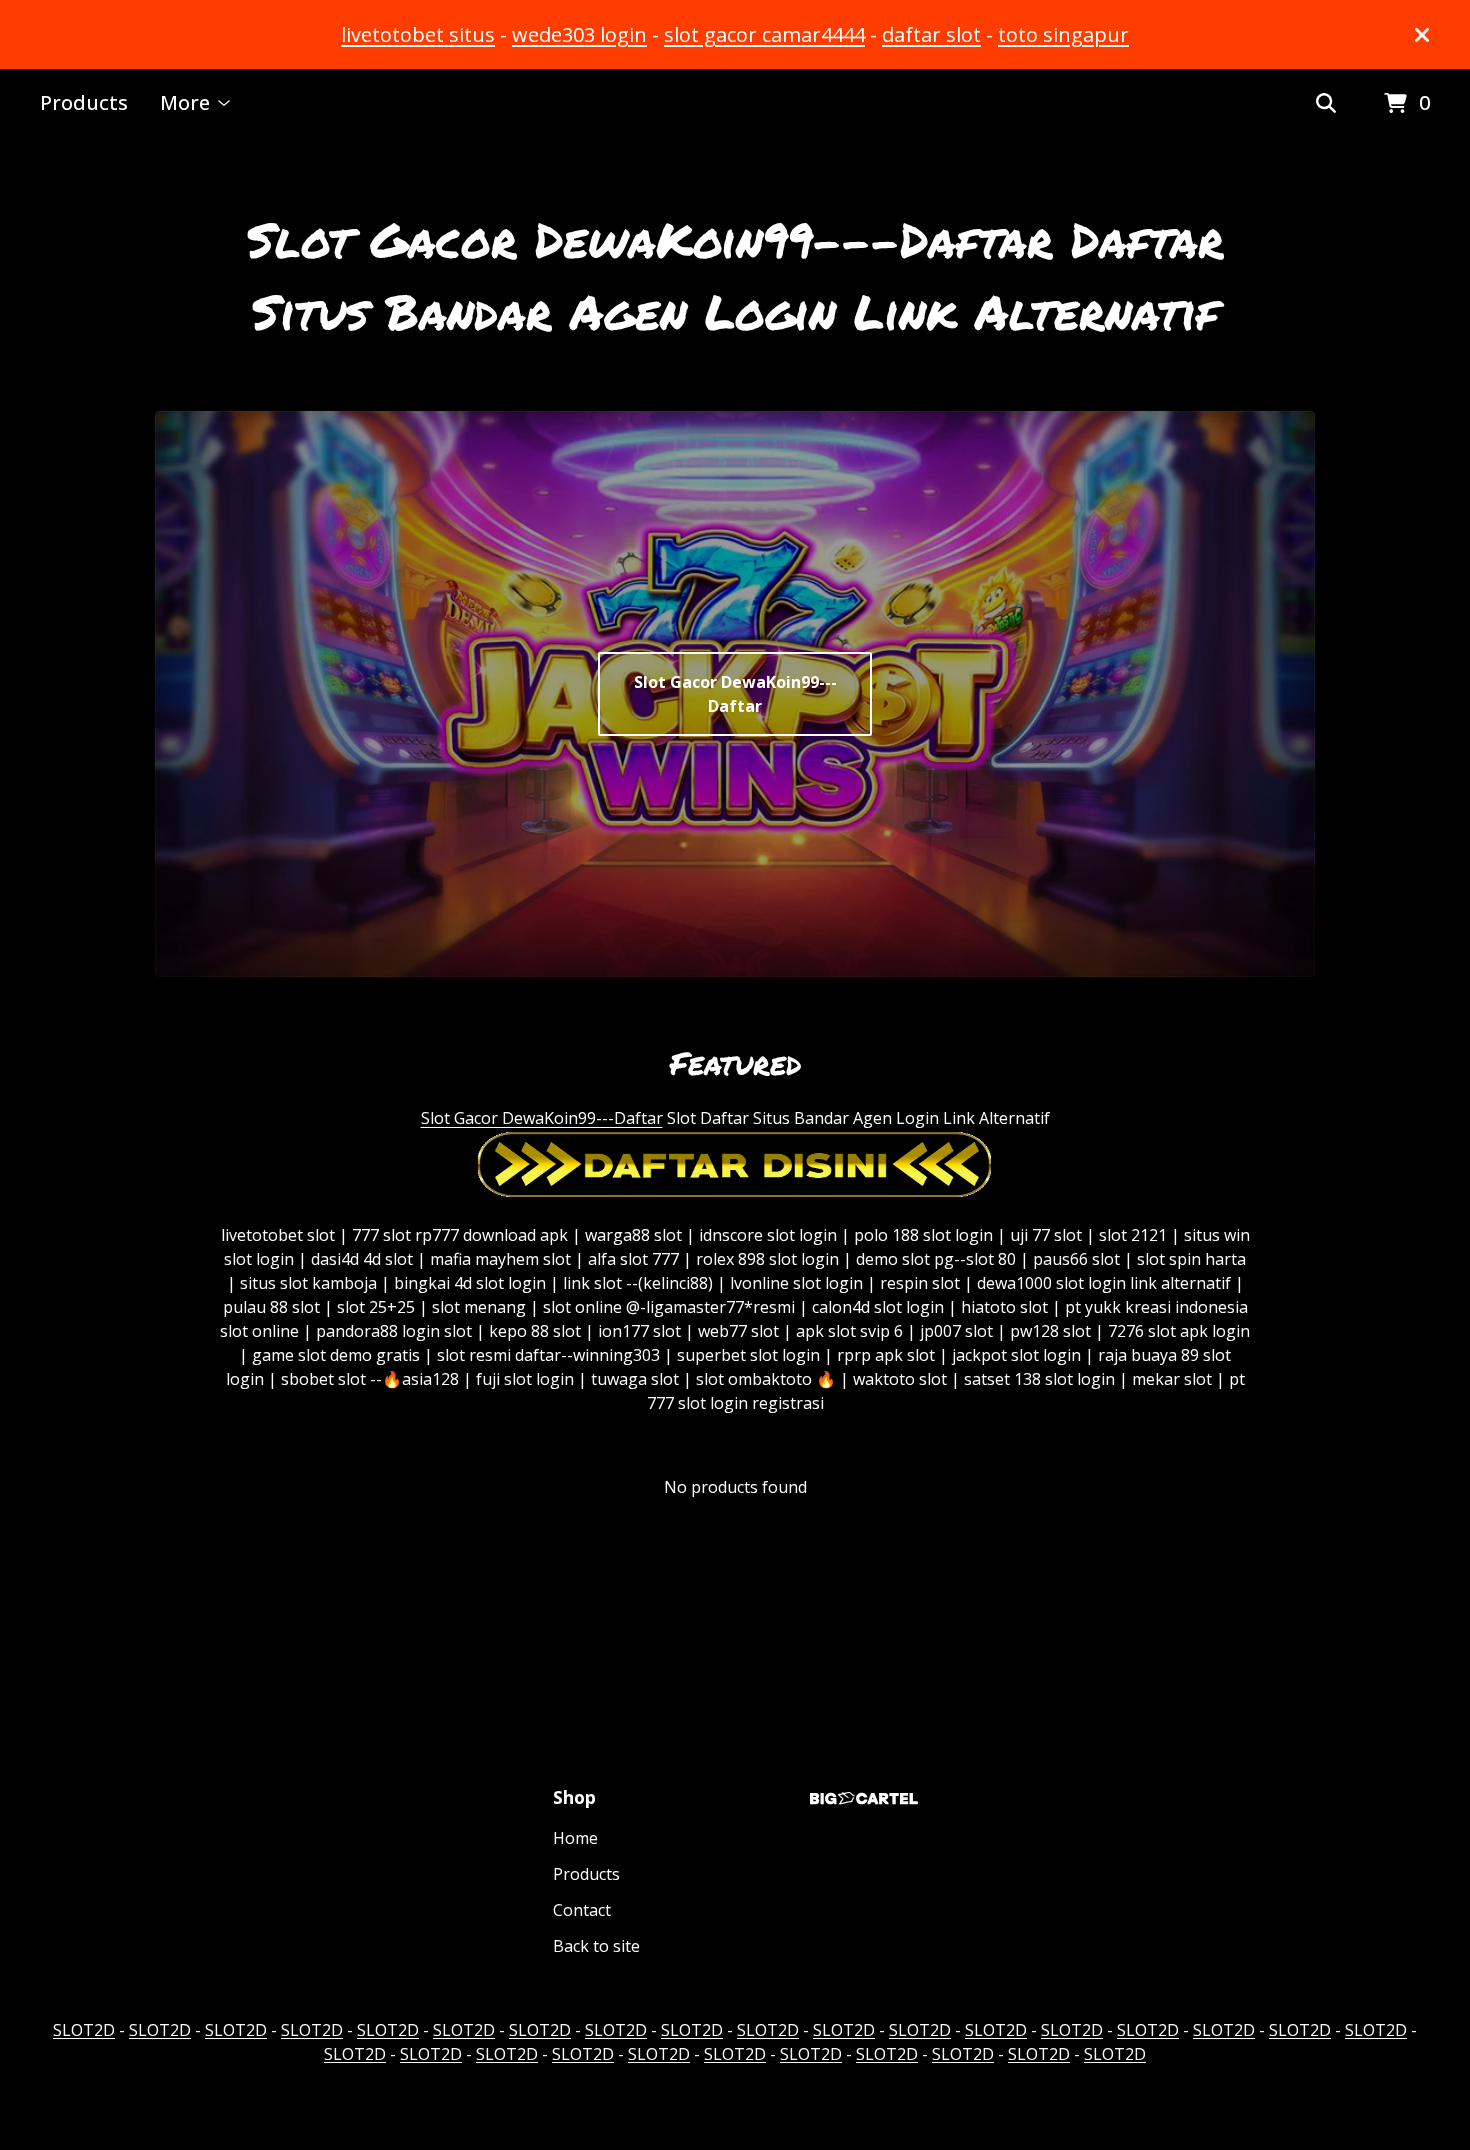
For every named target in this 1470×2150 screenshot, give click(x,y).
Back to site (596, 1946)
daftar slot (931, 34)
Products (84, 102)
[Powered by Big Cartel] (864, 1798)
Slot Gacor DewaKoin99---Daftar (735, 694)
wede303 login (579, 34)
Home (575, 1838)
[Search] (1326, 104)
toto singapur (1063, 34)
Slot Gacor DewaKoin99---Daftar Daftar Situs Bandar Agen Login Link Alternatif (735, 275)
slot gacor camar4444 (764, 34)
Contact (582, 1910)
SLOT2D (84, 2030)
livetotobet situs (418, 34)
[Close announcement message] (1422, 35)
